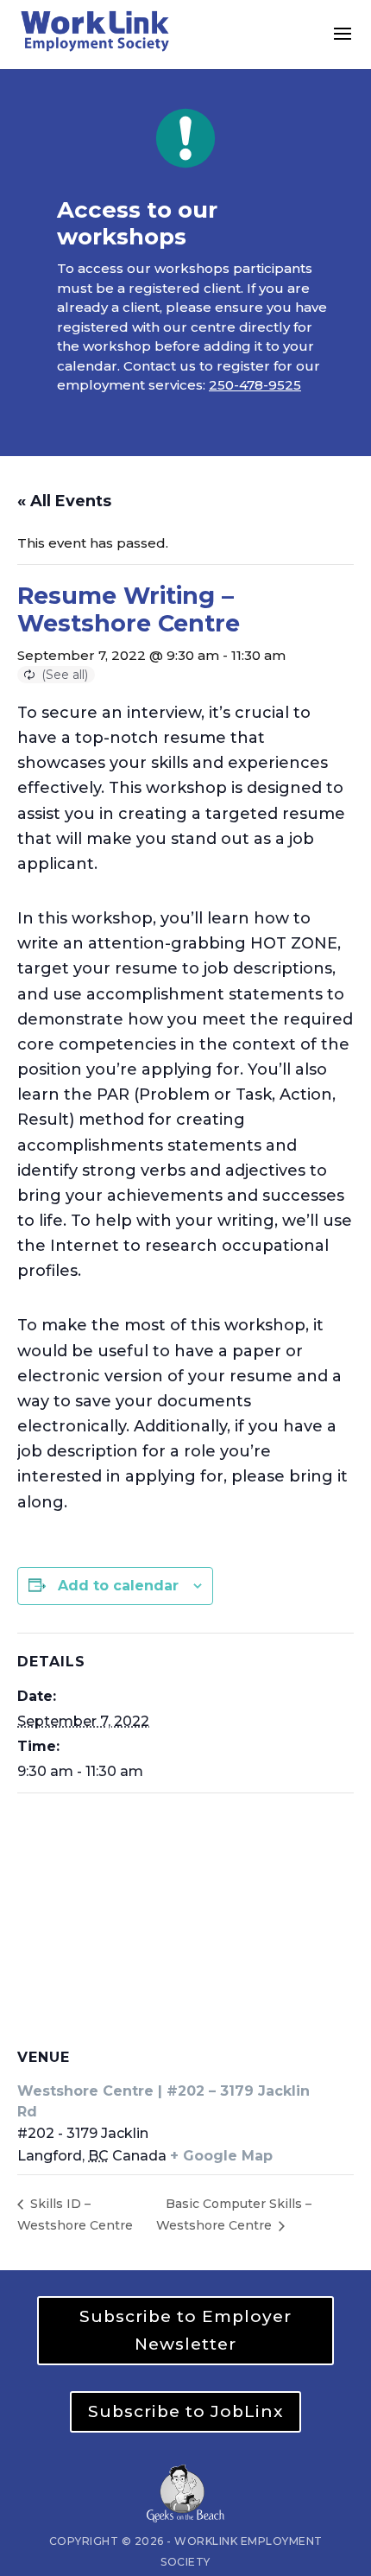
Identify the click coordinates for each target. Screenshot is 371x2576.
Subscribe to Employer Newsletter (185, 2330)
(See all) (65, 675)
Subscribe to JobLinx (185, 2411)
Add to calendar (118, 1586)
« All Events (64, 501)
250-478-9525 (255, 385)
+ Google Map (221, 2156)
